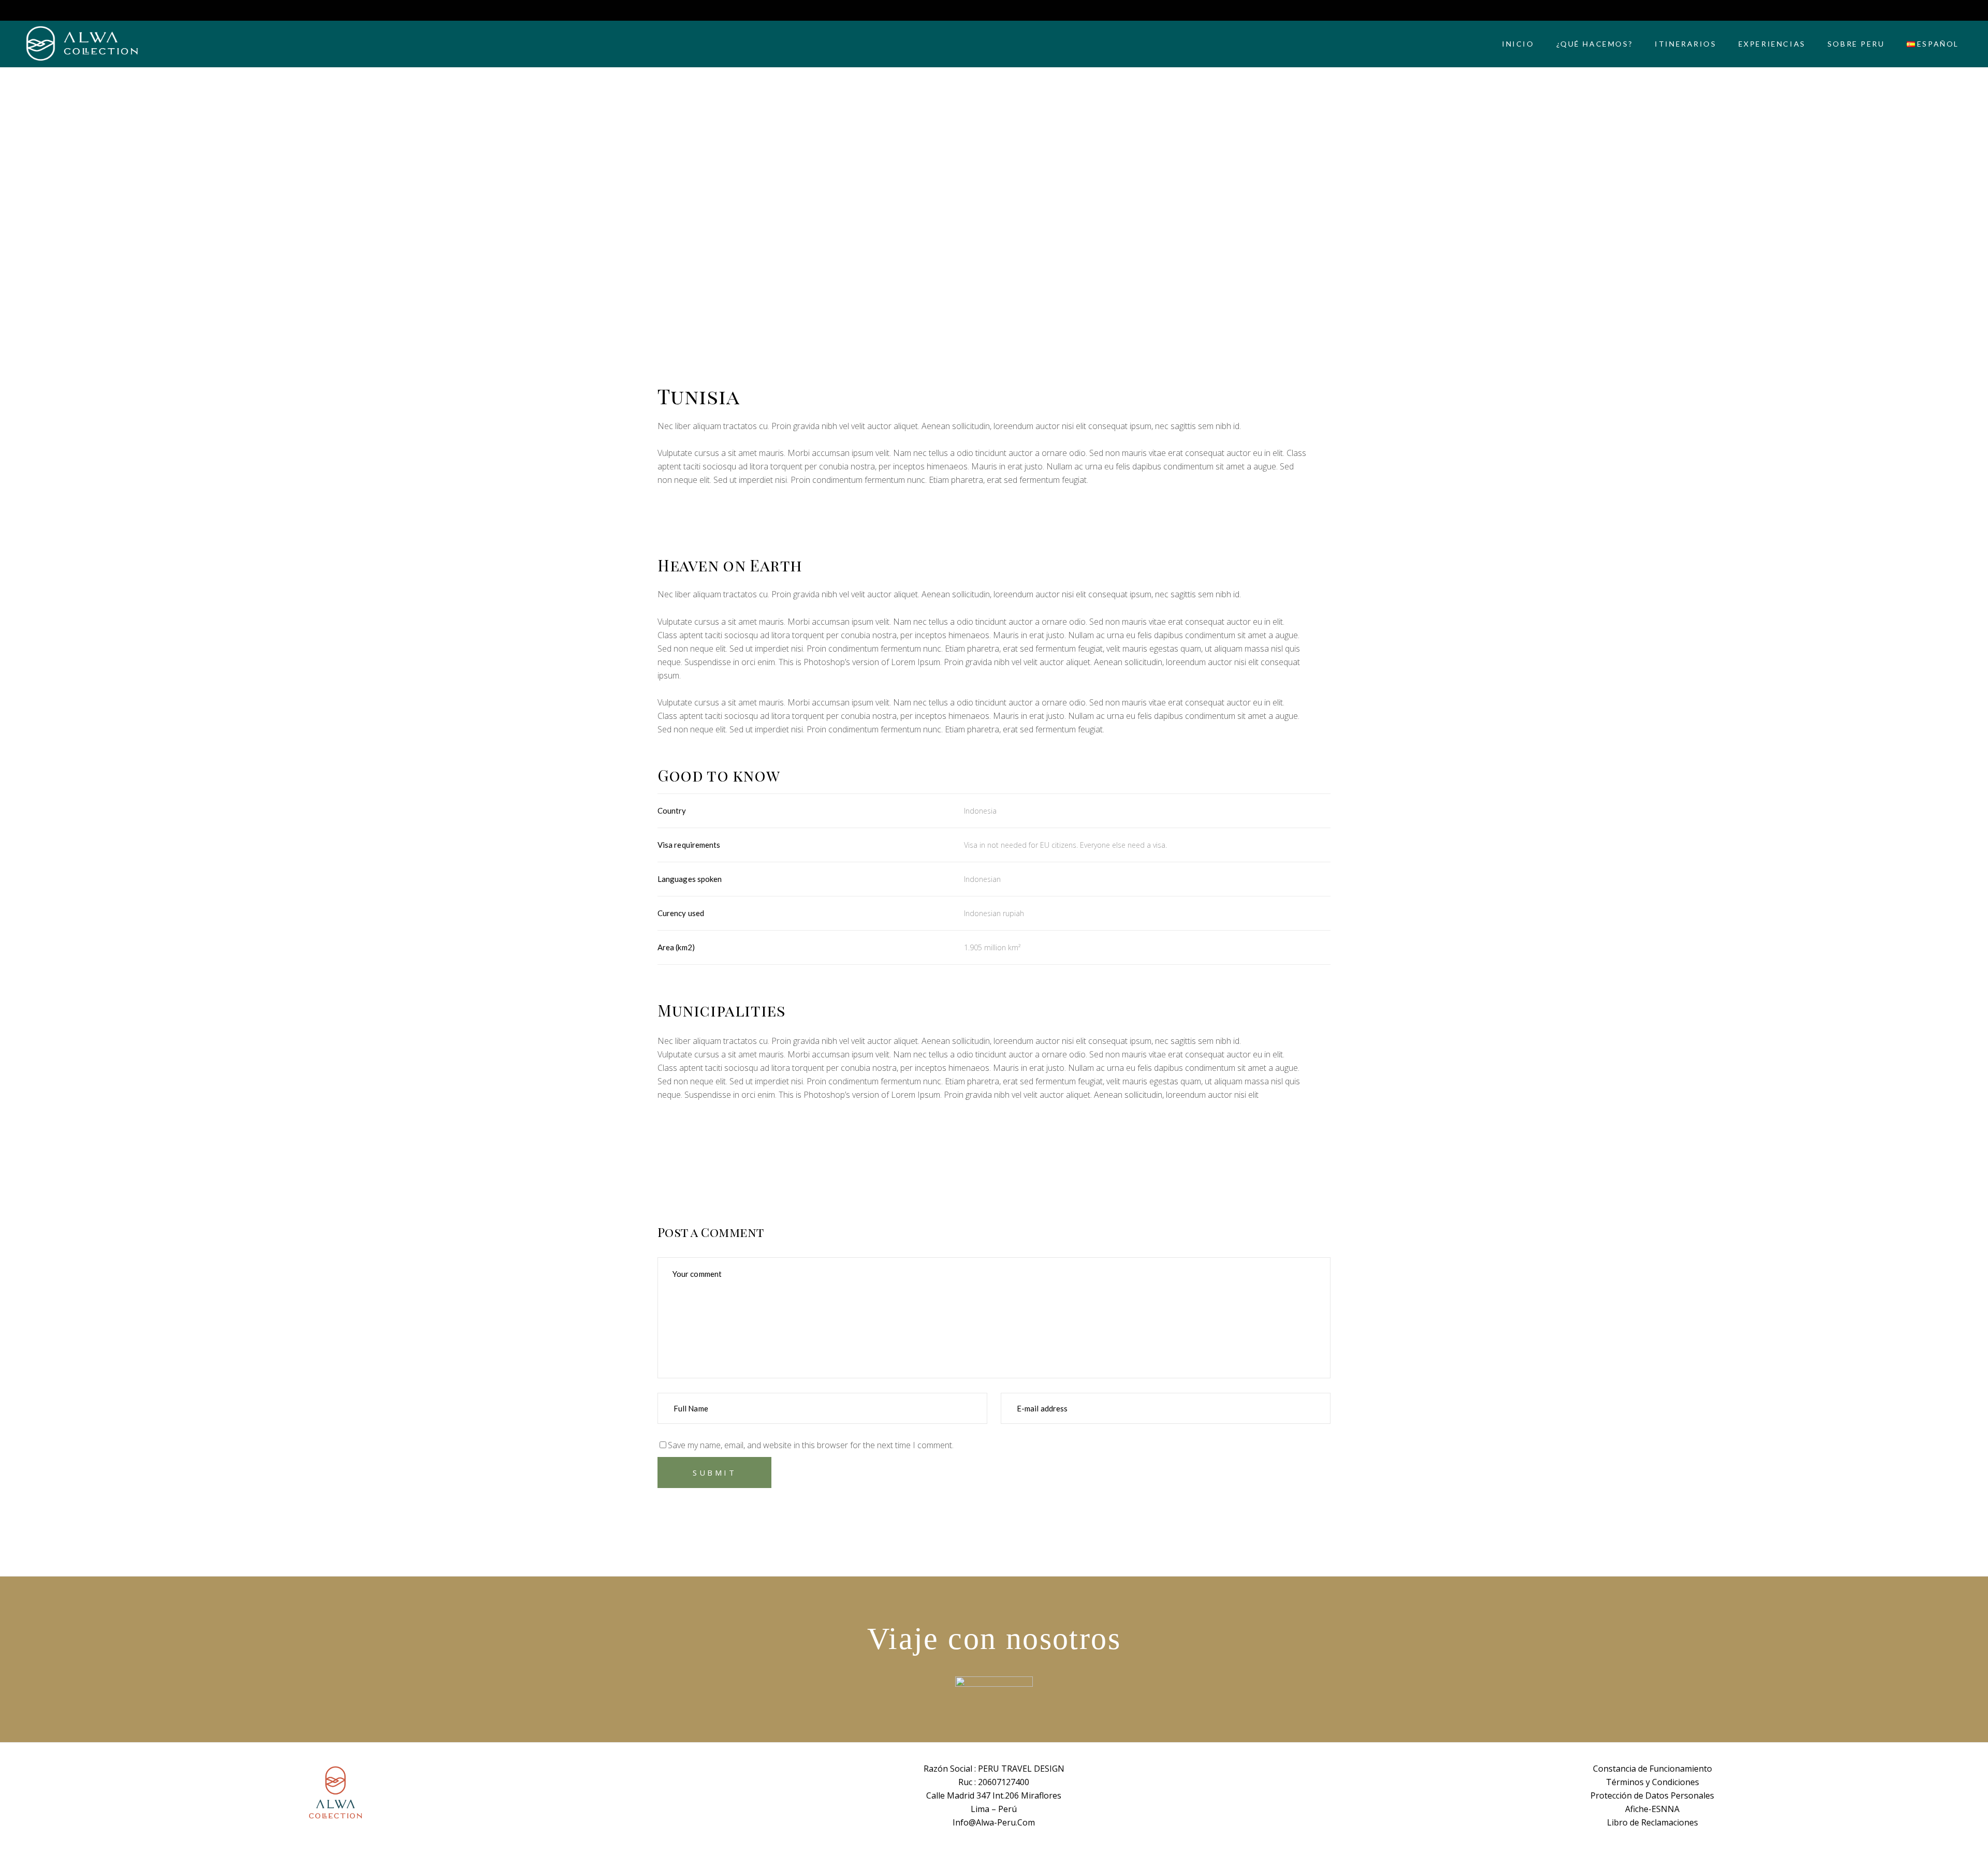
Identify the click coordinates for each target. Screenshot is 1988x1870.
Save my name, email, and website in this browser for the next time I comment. (811, 1445)
